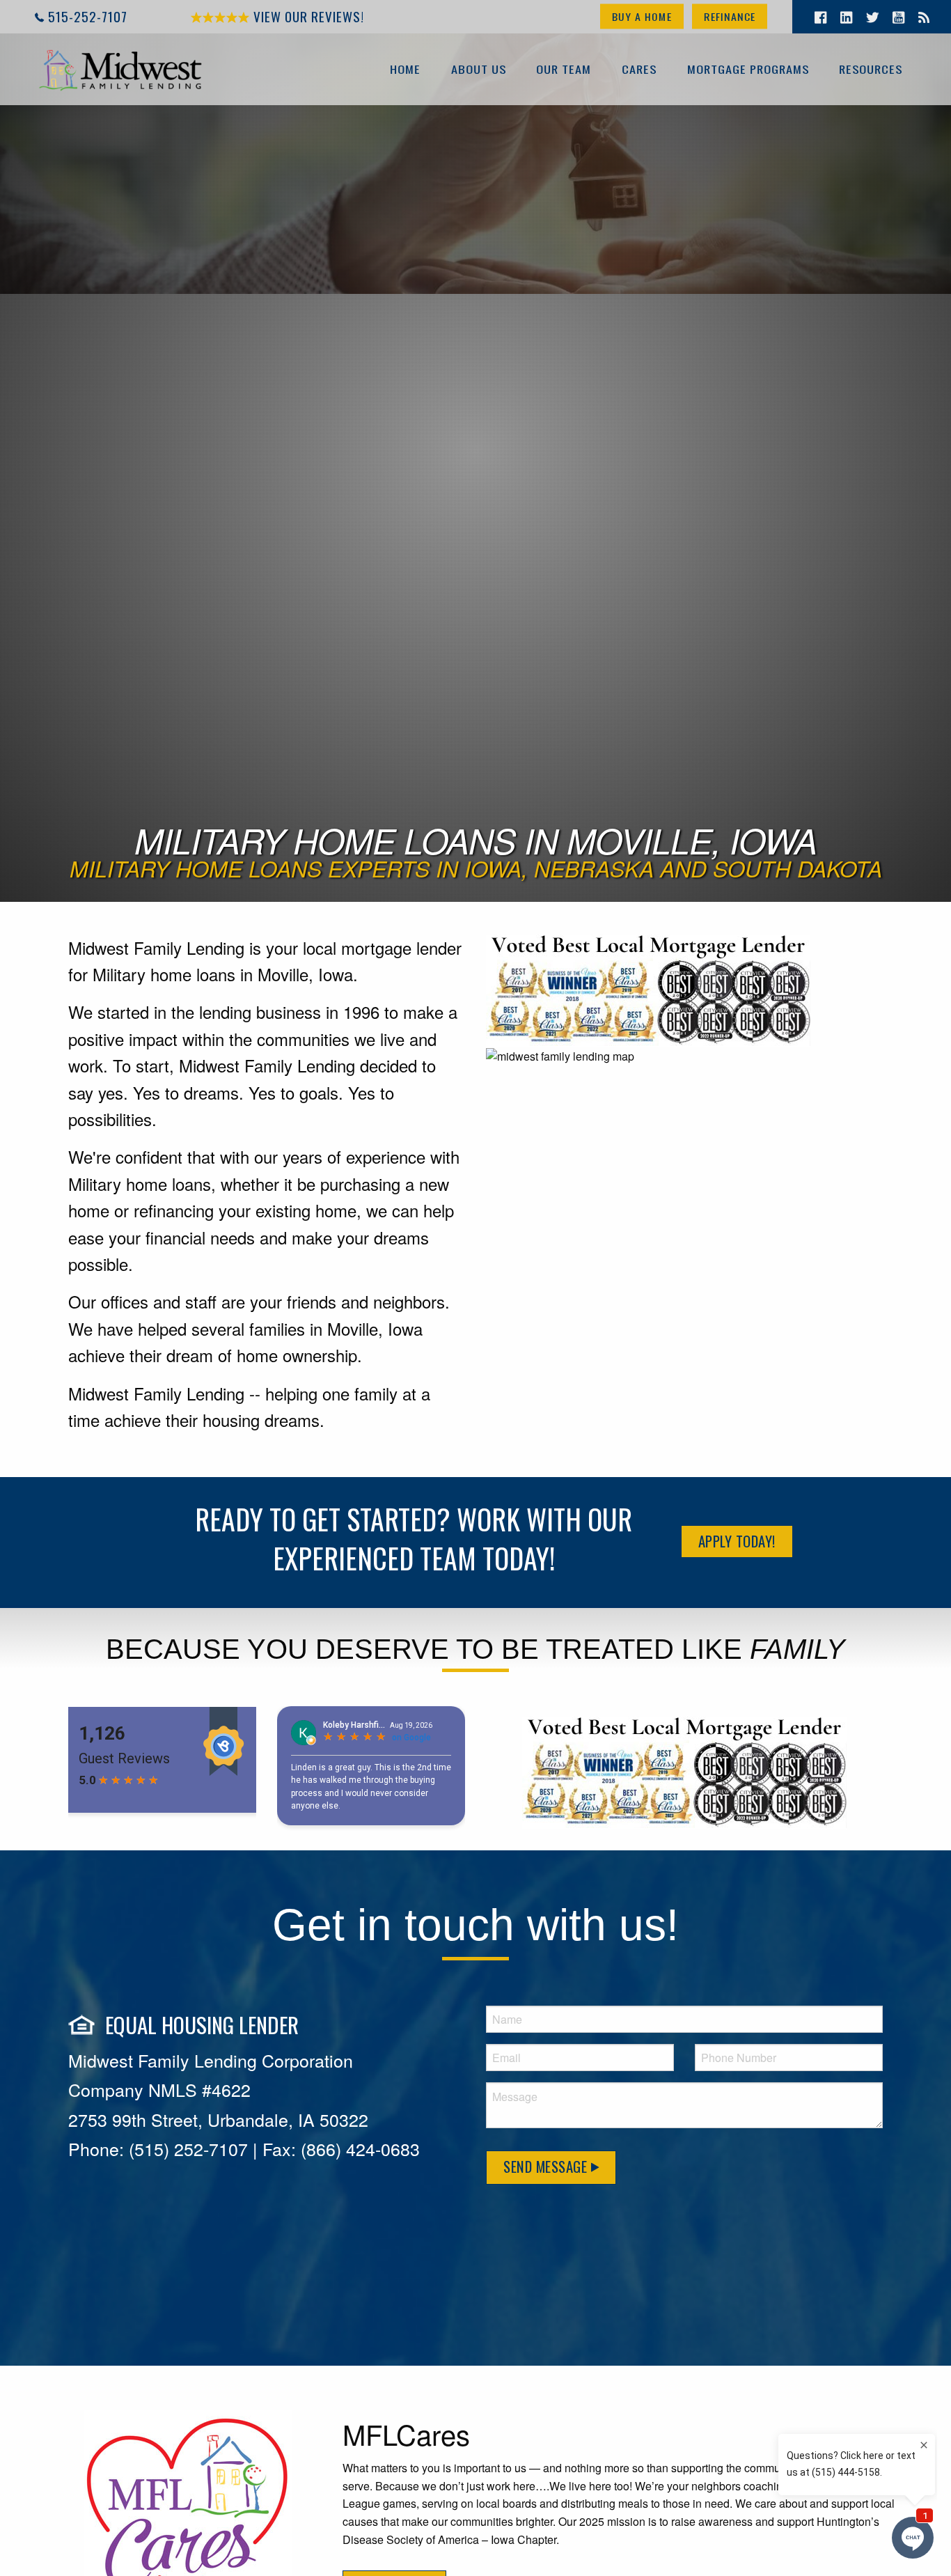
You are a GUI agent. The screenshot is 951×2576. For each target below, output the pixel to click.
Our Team (564, 69)
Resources (871, 69)
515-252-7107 (88, 16)
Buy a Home (642, 16)
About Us (479, 69)
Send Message (547, 2166)
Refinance (730, 16)
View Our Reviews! (307, 16)
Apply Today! (737, 1541)
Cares (639, 69)
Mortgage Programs (748, 69)
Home (405, 69)
